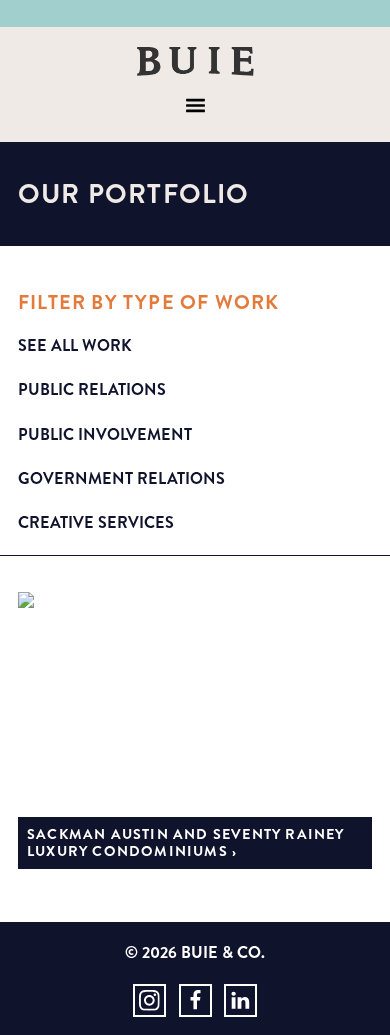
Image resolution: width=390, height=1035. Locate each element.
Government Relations (121, 478)
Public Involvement (105, 434)
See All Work (75, 345)
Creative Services (96, 522)
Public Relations (92, 389)
